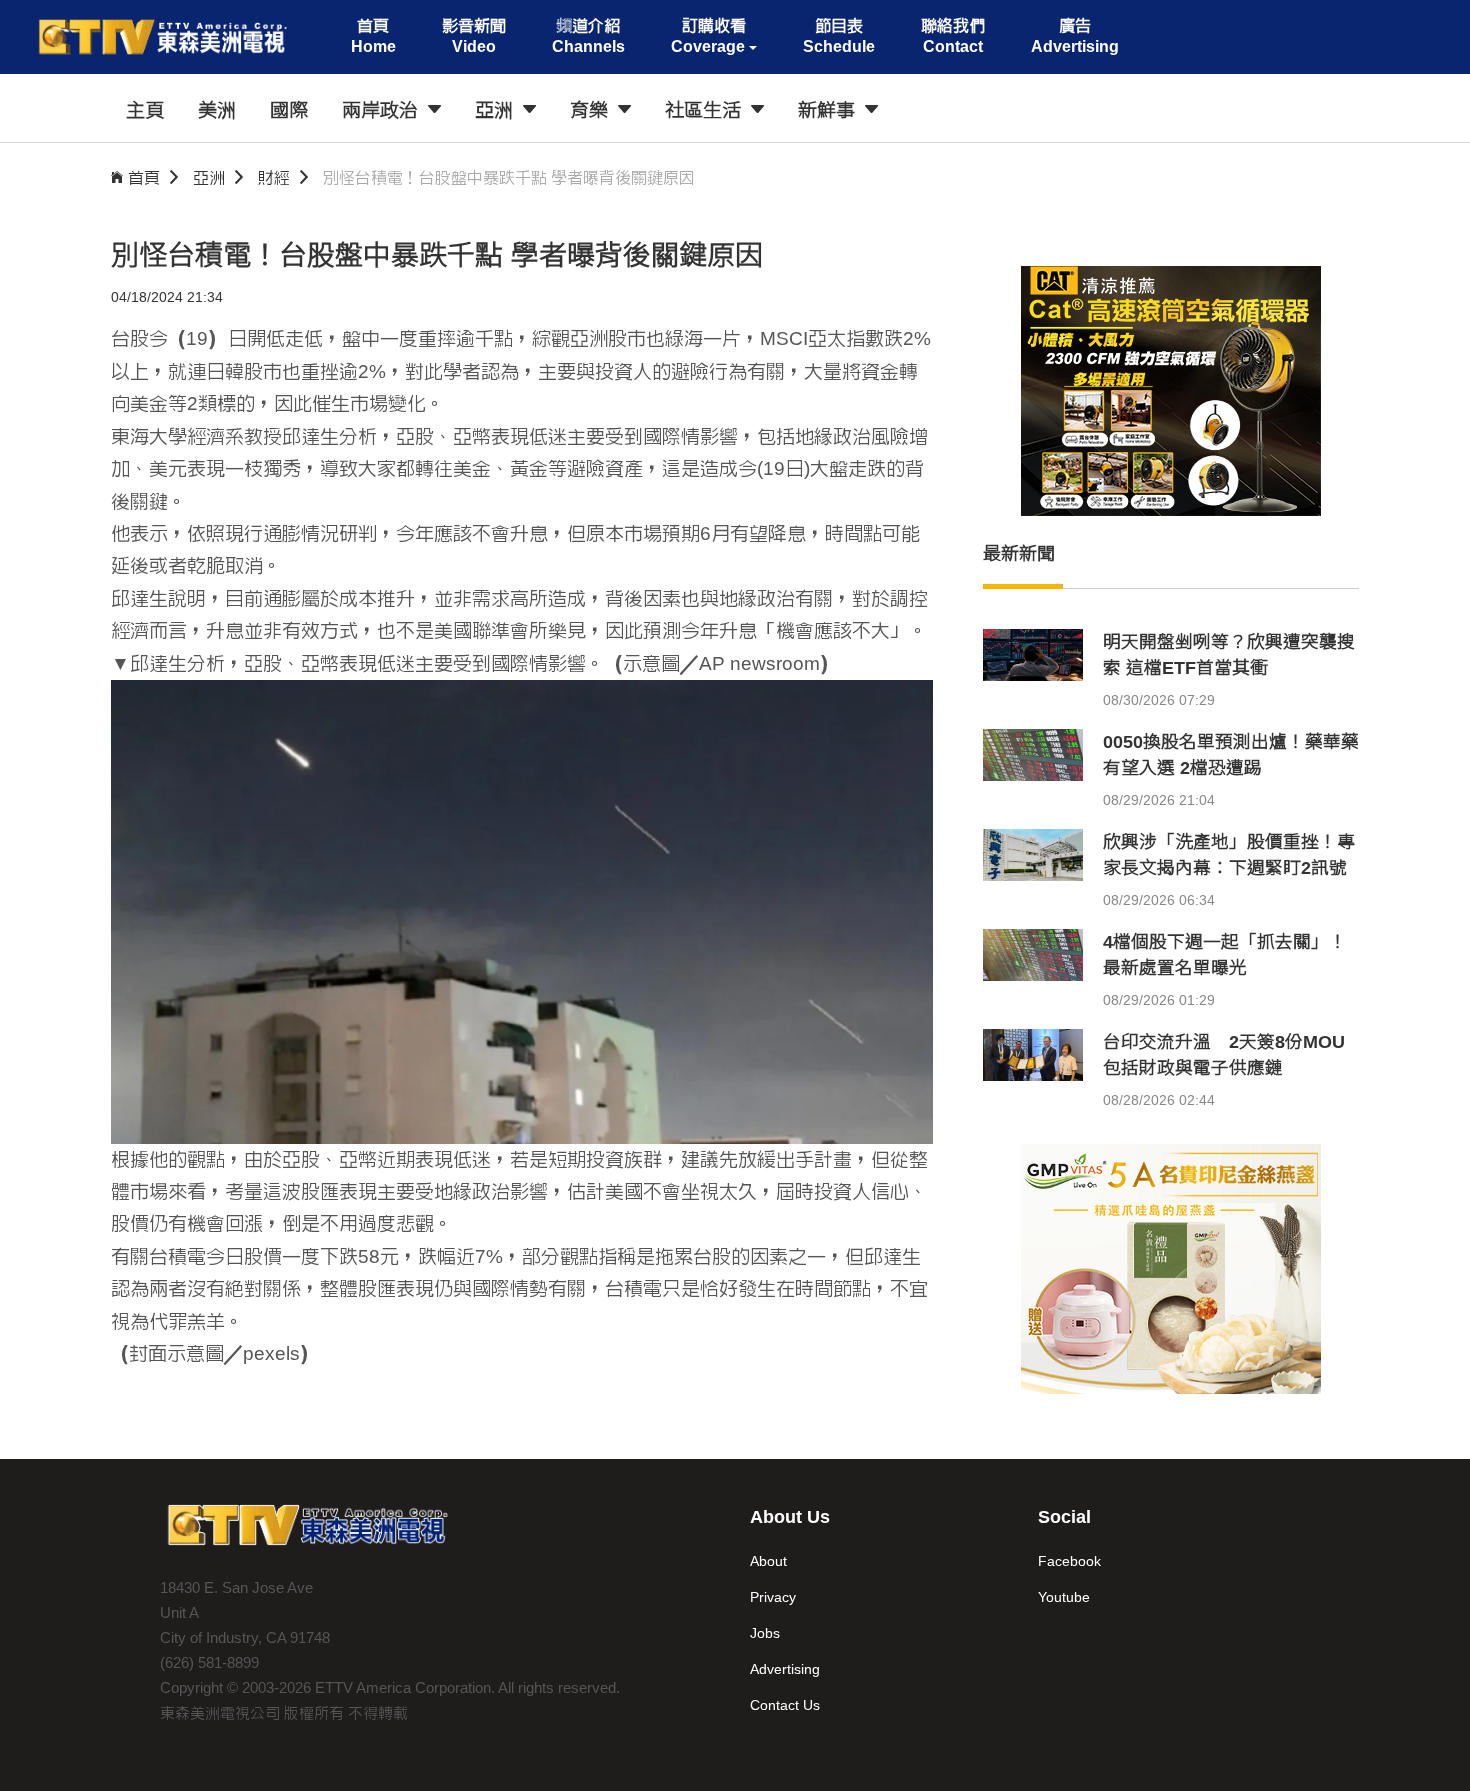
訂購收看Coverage (708, 36)
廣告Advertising (1075, 36)
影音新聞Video (474, 36)
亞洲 (209, 177)
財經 (274, 177)
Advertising (785, 1669)
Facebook (1069, 1561)
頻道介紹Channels (588, 36)
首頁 (144, 177)
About (768, 1561)
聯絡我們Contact (953, 36)
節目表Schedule (839, 36)
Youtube (1064, 1597)
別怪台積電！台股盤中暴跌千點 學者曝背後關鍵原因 (509, 177)
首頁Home (373, 36)
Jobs (765, 1633)
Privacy (773, 1597)
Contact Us (785, 1705)
